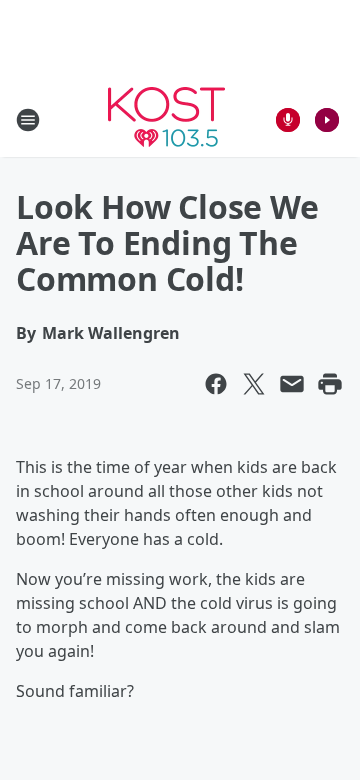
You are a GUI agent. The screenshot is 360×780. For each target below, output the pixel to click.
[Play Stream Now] (327, 120)
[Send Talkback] (288, 120)
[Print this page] (330, 384)
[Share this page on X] (254, 384)
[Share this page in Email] (292, 384)
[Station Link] (166, 119)
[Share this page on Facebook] (216, 384)
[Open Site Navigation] (28, 120)
